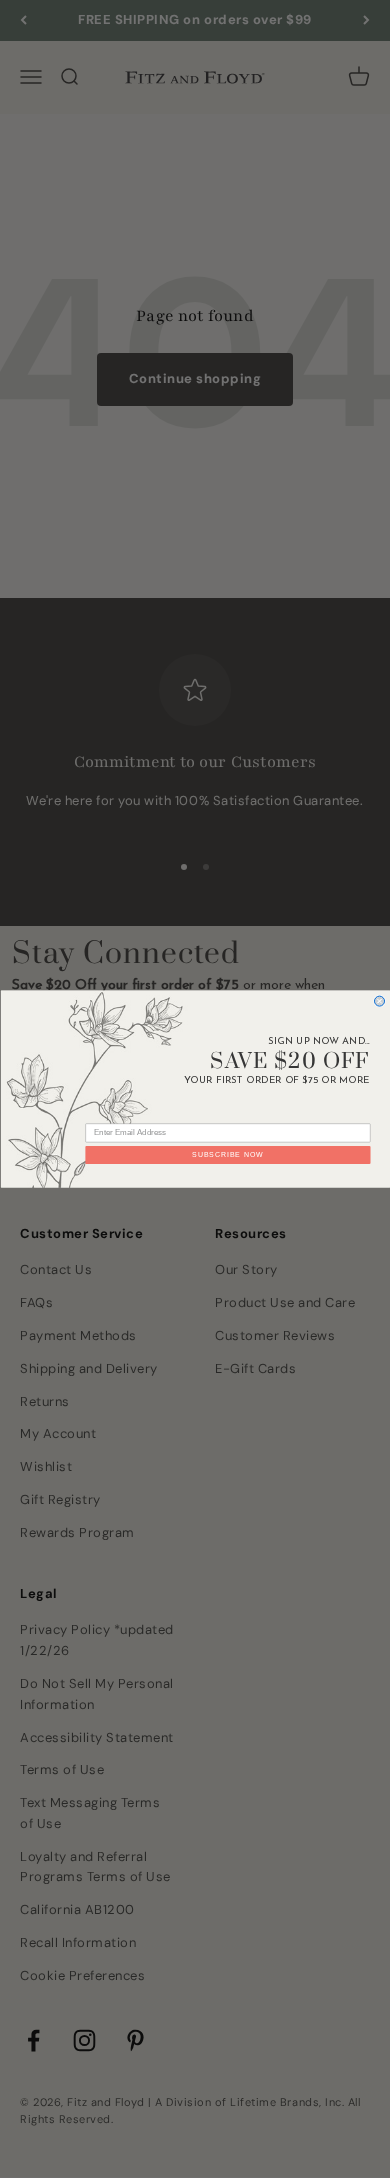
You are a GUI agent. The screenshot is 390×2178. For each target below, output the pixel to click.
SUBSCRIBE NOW (227, 1155)
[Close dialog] (379, 1001)
